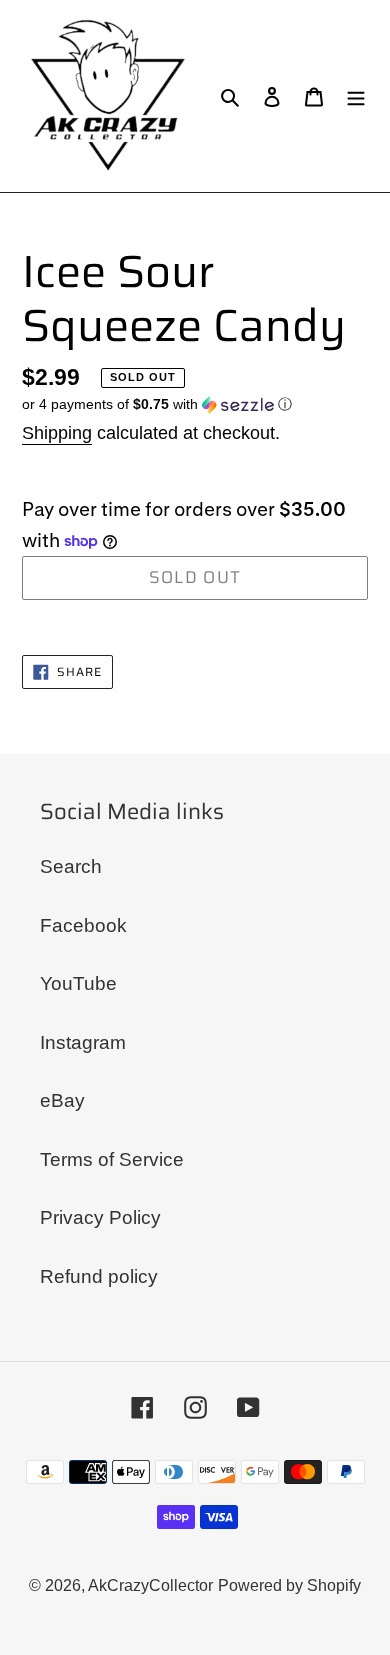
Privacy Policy (100, 1217)
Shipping (57, 433)
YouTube (78, 983)
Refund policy (99, 1276)
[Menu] (356, 96)
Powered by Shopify (289, 1585)
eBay (62, 1100)
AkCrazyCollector (150, 1585)
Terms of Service (112, 1159)
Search (71, 866)
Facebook (83, 925)
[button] (157, 404)
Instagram (83, 1042)
